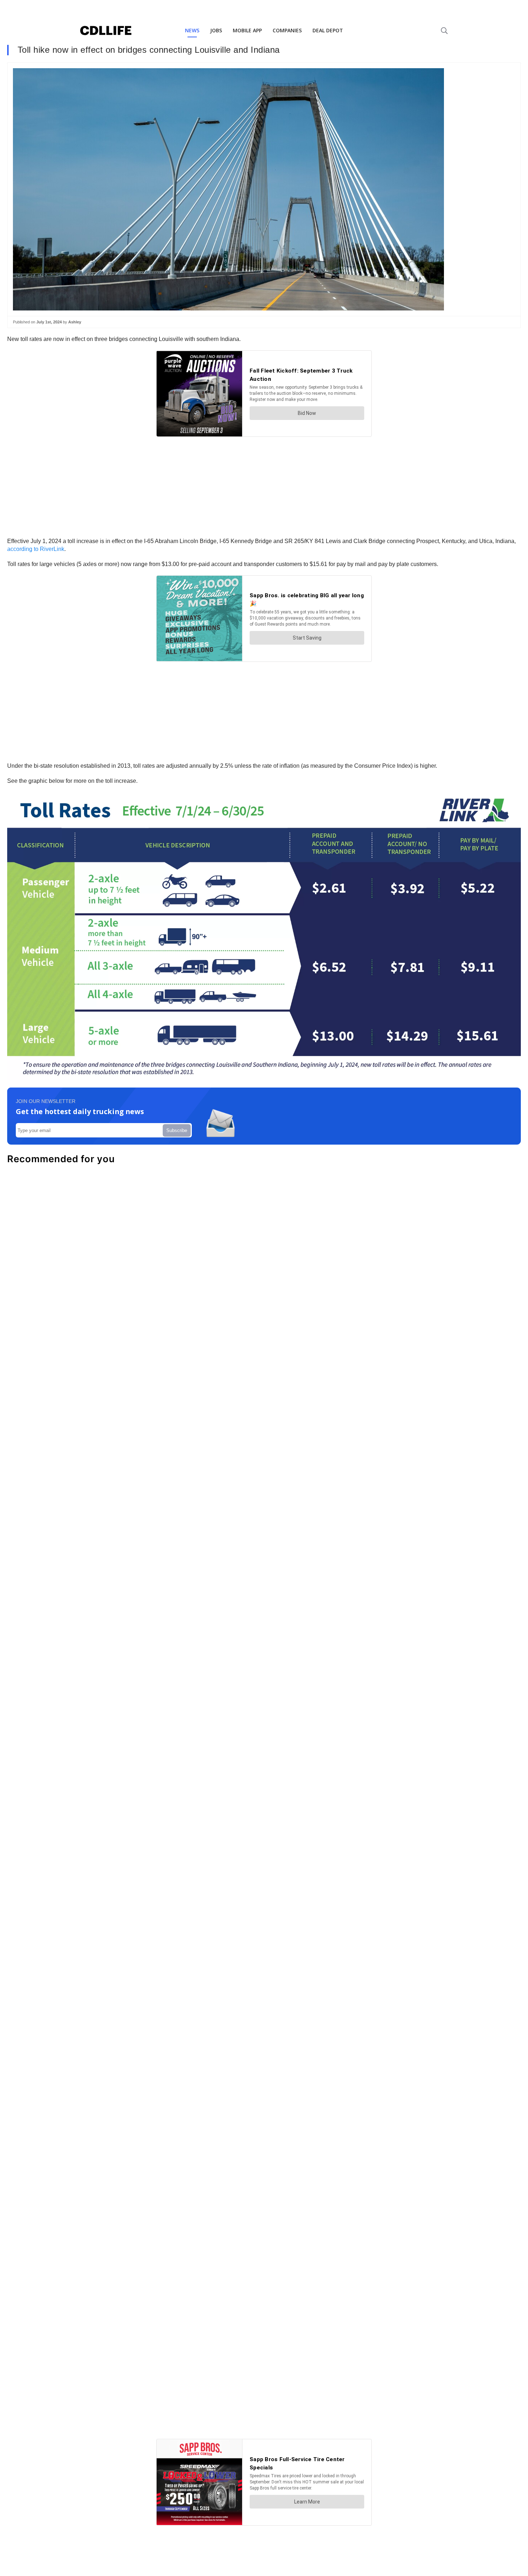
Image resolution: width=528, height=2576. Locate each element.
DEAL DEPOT (328, 30)
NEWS (192, 30)
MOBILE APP (247, 30)
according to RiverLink (36, 549)
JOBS (216, 30)
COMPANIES (287, 30)
